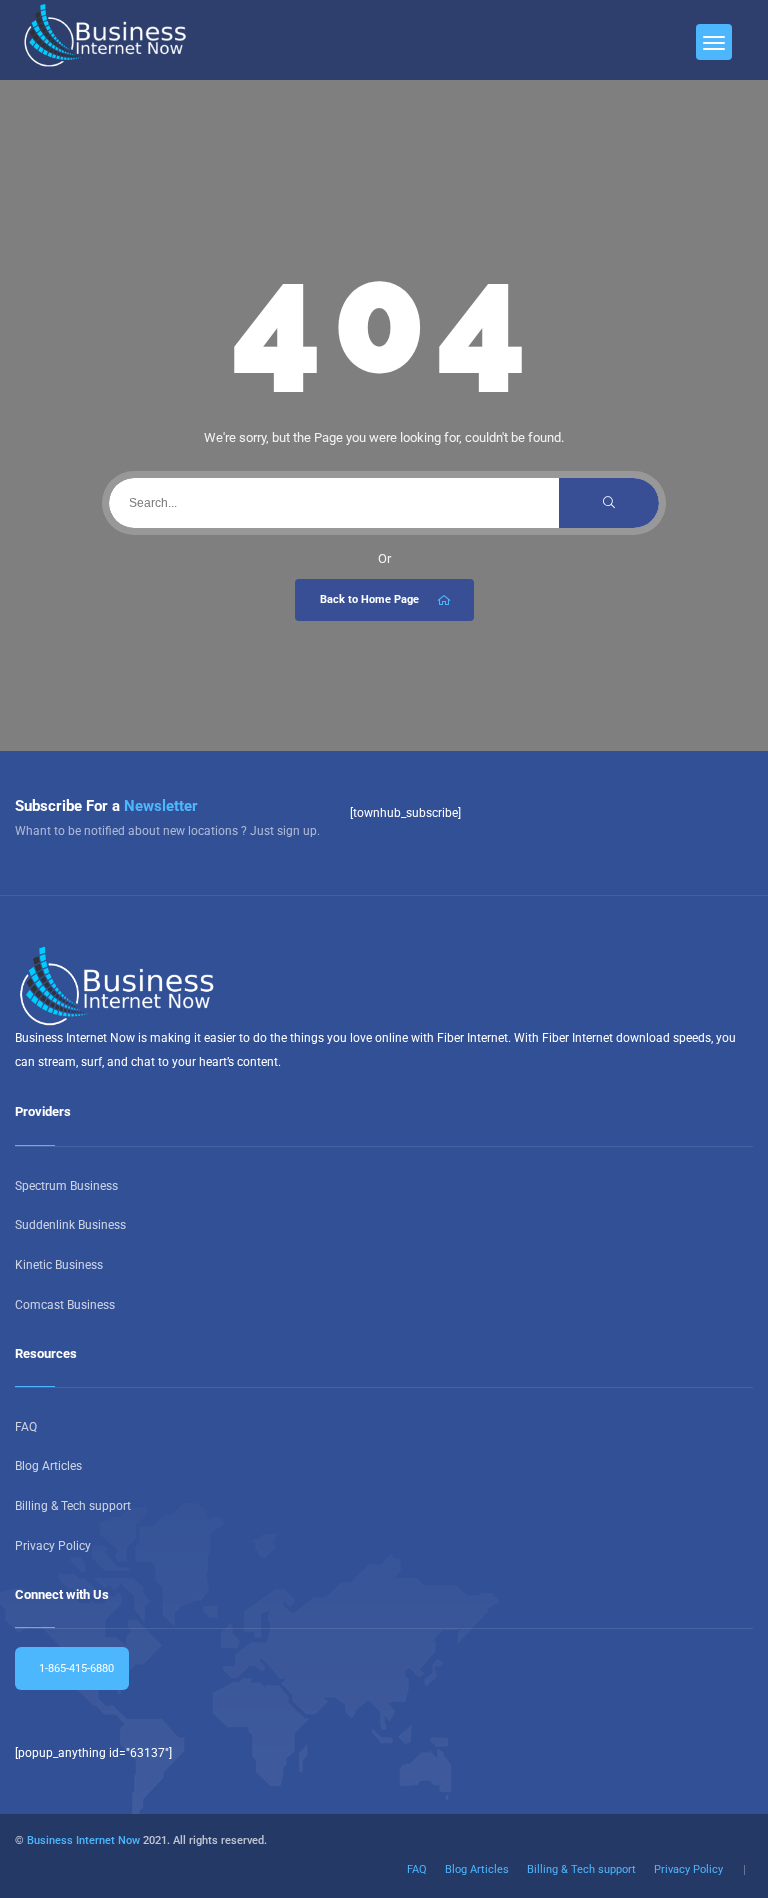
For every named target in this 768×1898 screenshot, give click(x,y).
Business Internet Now (83, 1840)
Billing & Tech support (73, 1506)
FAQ (26, 1427)
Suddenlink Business (70, 1225)
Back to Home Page (369, 599)
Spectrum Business (66, 1186)
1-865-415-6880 (75, 1668)
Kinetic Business (59, 1265)
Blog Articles (48, 1466)
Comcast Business (65, 1305)
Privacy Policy (53, 1546)
